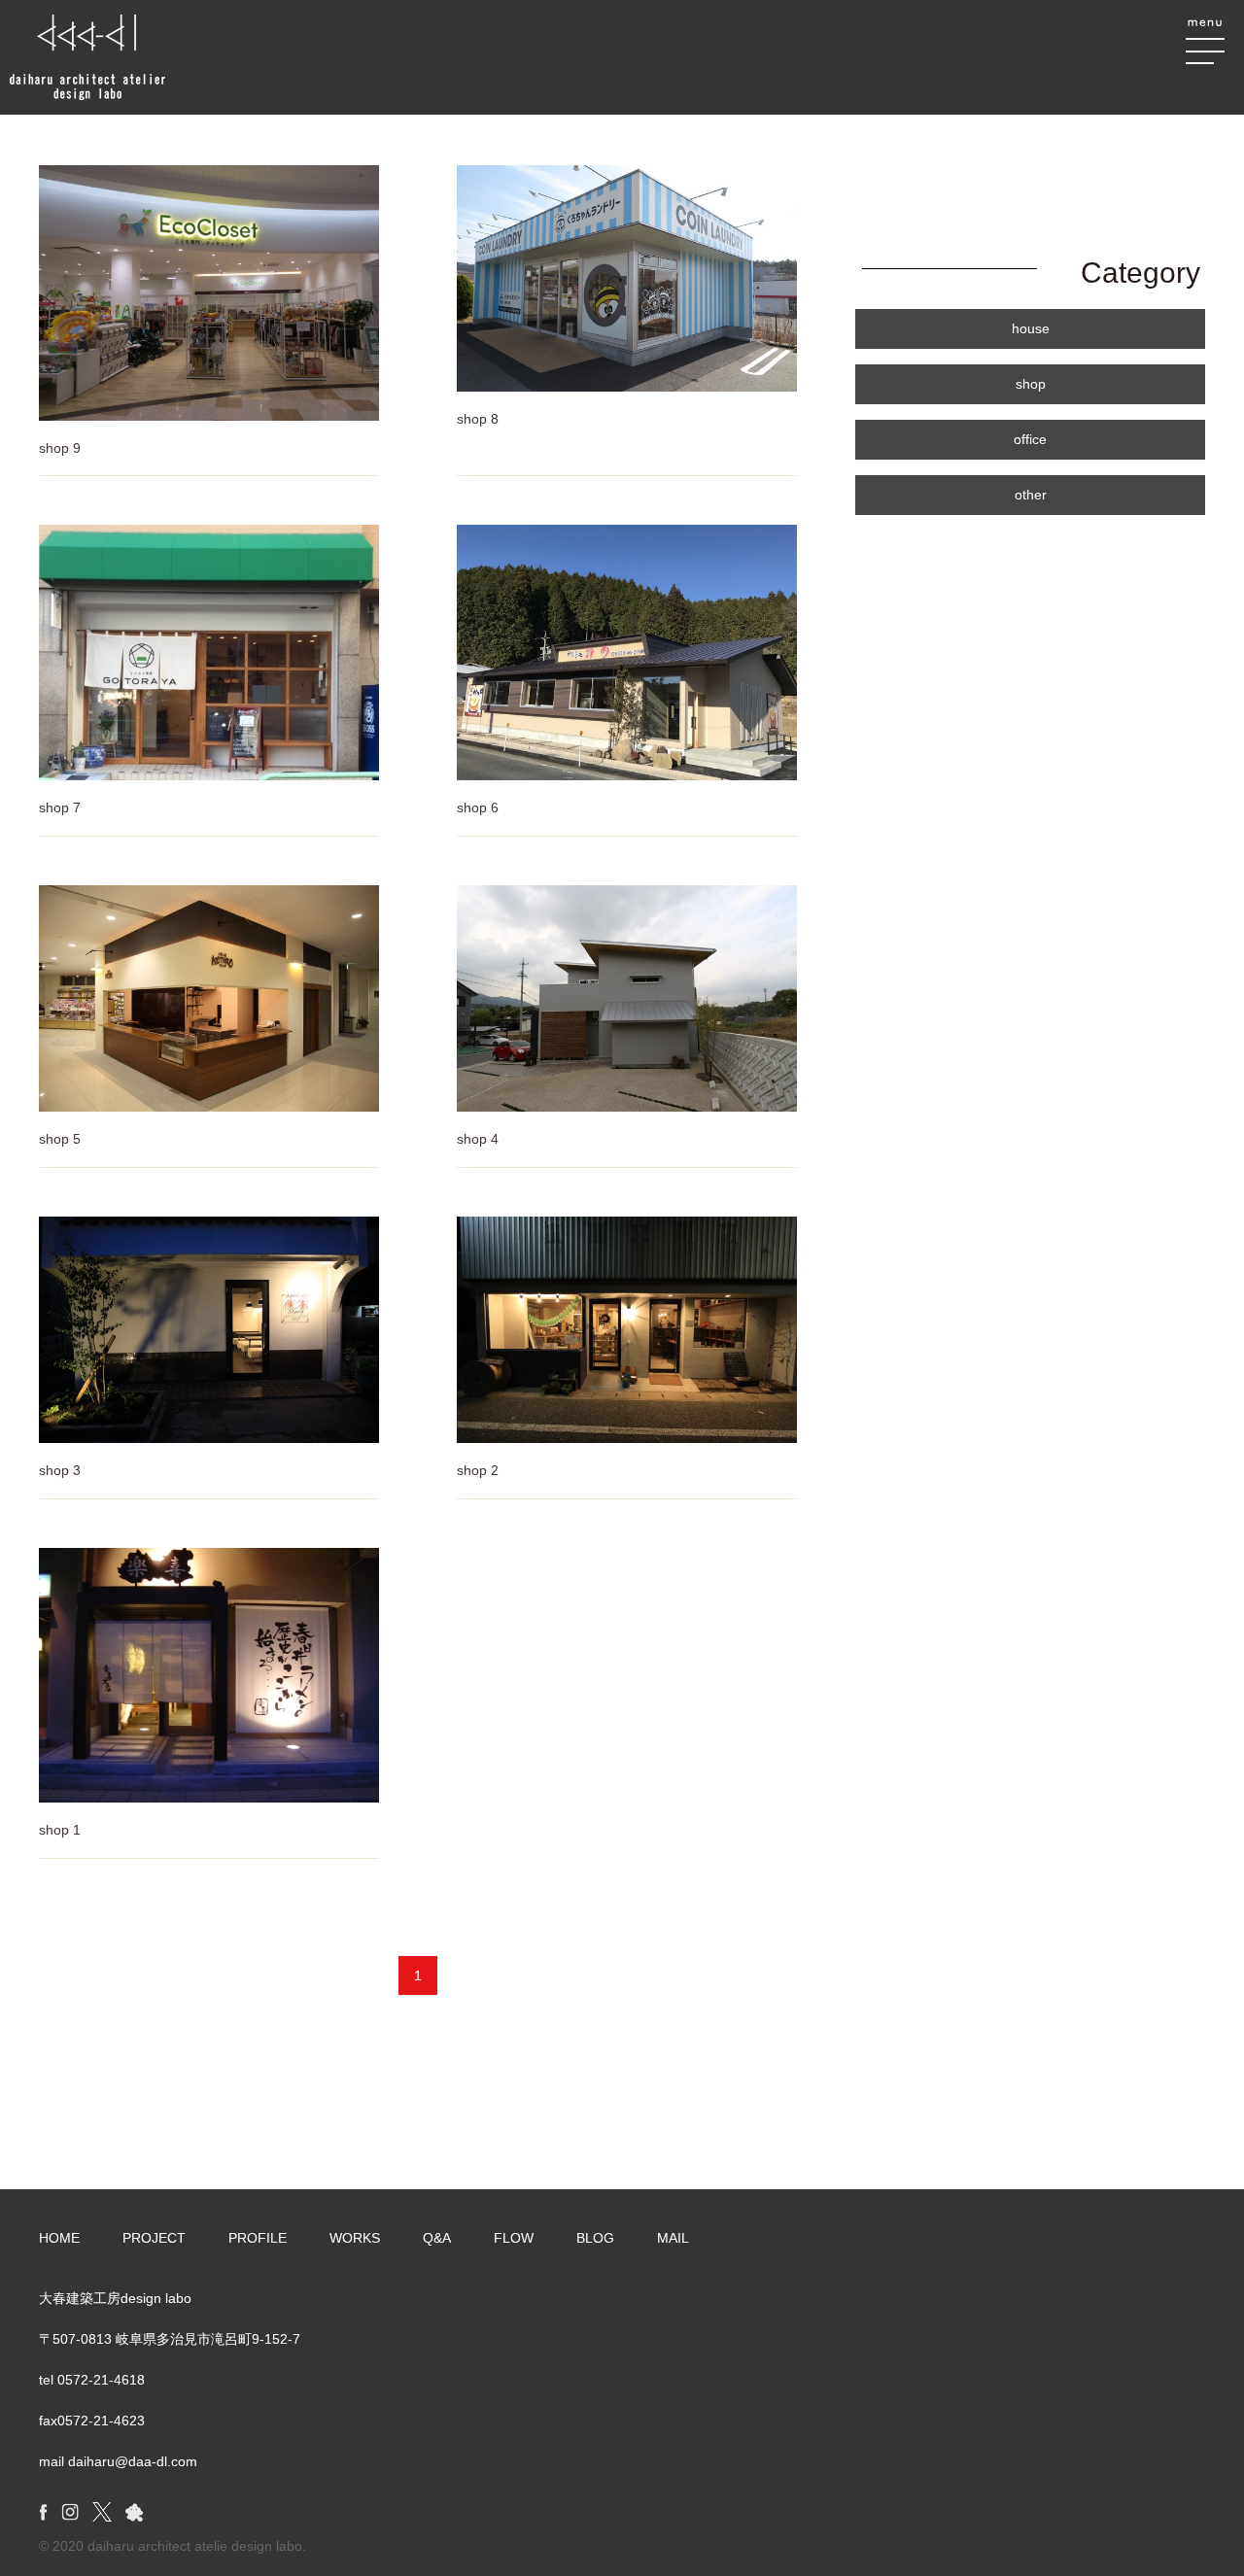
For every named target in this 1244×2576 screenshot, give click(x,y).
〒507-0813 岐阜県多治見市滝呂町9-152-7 (170, 2339)
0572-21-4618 (101, 2380)
